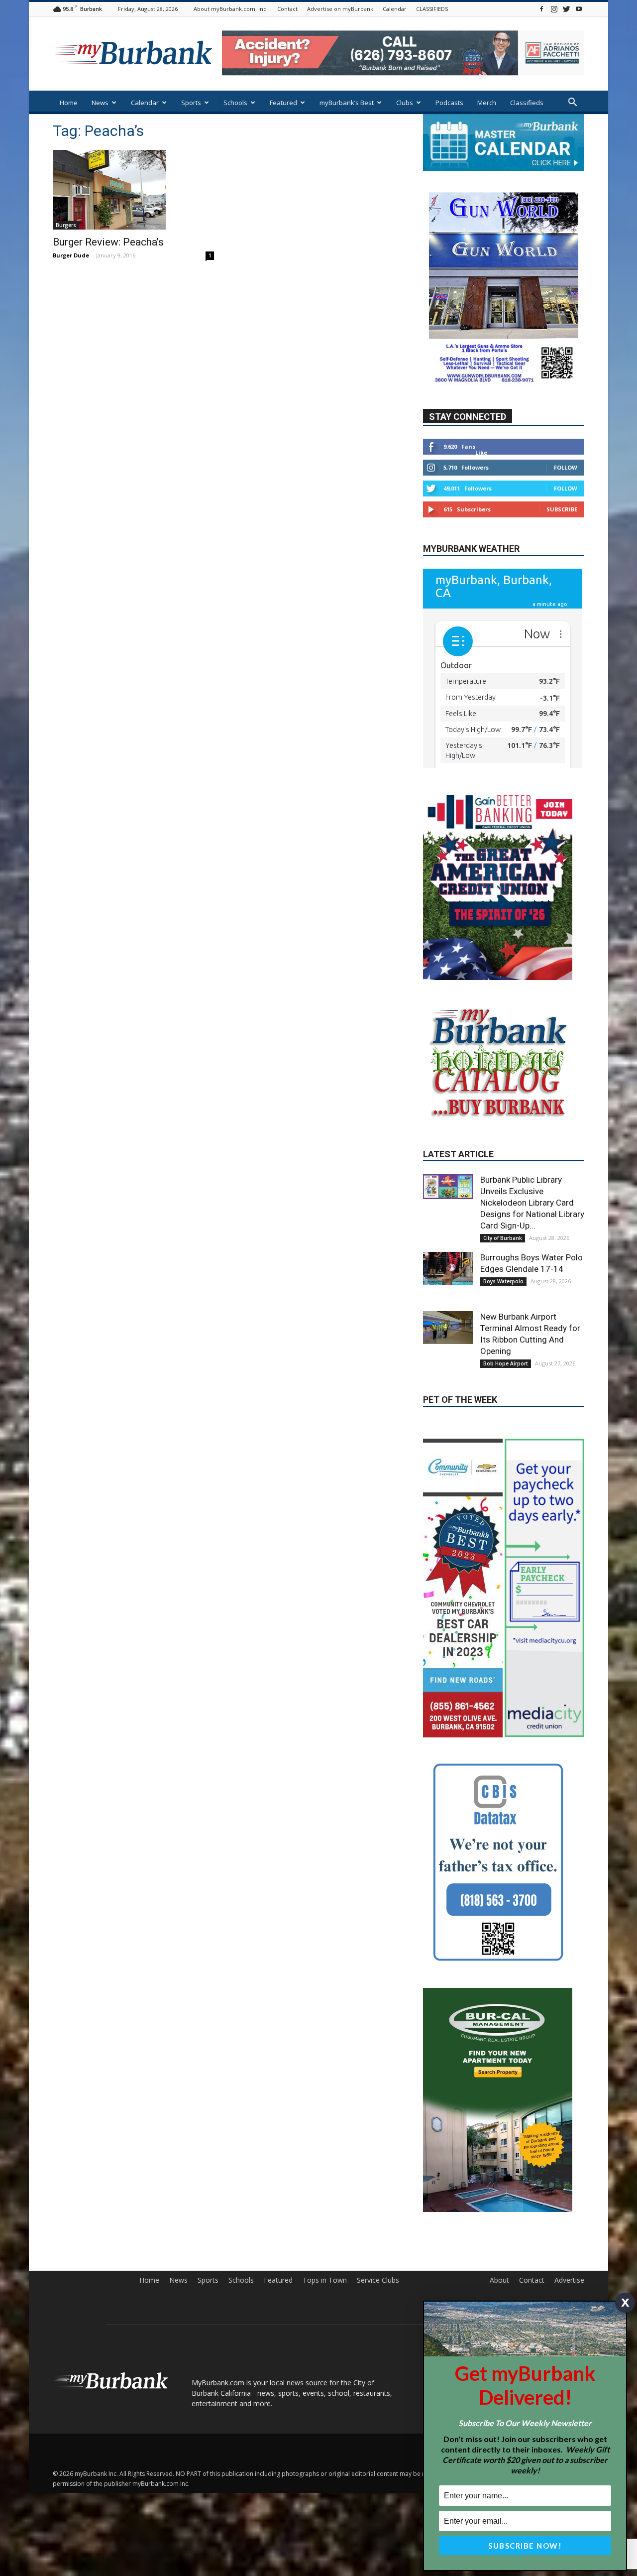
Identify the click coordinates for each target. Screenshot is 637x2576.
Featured (283, 103)
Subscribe (562, 509)
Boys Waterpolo (503, 1281)
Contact (287, 9)
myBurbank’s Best (347, 103)
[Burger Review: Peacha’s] (133, 190)
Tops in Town (325, 2280)
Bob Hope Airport (506, 1363)
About (499, 2280)
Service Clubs (378, 2280)
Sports (191, 103)
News (100, 103)
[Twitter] (566, 9)
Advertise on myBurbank (340, 9)
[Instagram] (554, 9)
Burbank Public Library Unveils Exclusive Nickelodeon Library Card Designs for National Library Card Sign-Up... (532, 1203)
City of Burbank (503, 1238)
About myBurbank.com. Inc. (231, 9)
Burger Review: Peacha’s (108, 242)
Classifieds (527, 103)
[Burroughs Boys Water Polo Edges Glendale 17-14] (448, 1268)
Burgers (66, 225)
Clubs (405, 103)
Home (69, 103)
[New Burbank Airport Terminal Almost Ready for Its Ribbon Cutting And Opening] (448, 1328)
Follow (566, 467)
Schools (235, 103)
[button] (572, 103)
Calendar (395, 9)
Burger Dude (71, 255)
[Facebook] (541, 9)
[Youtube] (579, 9)
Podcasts (449, 103)
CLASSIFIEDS (432, 9)
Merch (487, 103)
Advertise (569, 2280)
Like (481, 452)
